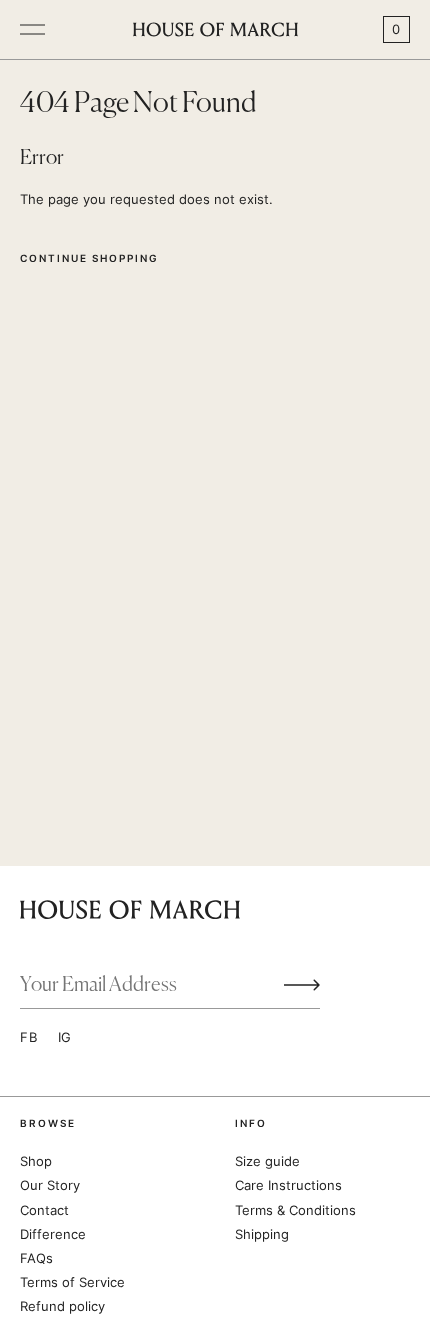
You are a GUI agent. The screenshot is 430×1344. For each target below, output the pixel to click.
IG (65, 1037)
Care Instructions (288, 1185)
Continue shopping (89, 258)
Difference (53, 1234)
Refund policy (62, 1306)
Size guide (267, 1161)
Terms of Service (72, 1282)
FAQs (36, 1258)
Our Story (50, 1185)
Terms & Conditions (295, 1210)
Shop (36, 1161)
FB (29, 1037)
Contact (44, 1210)
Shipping (262, 1234)
